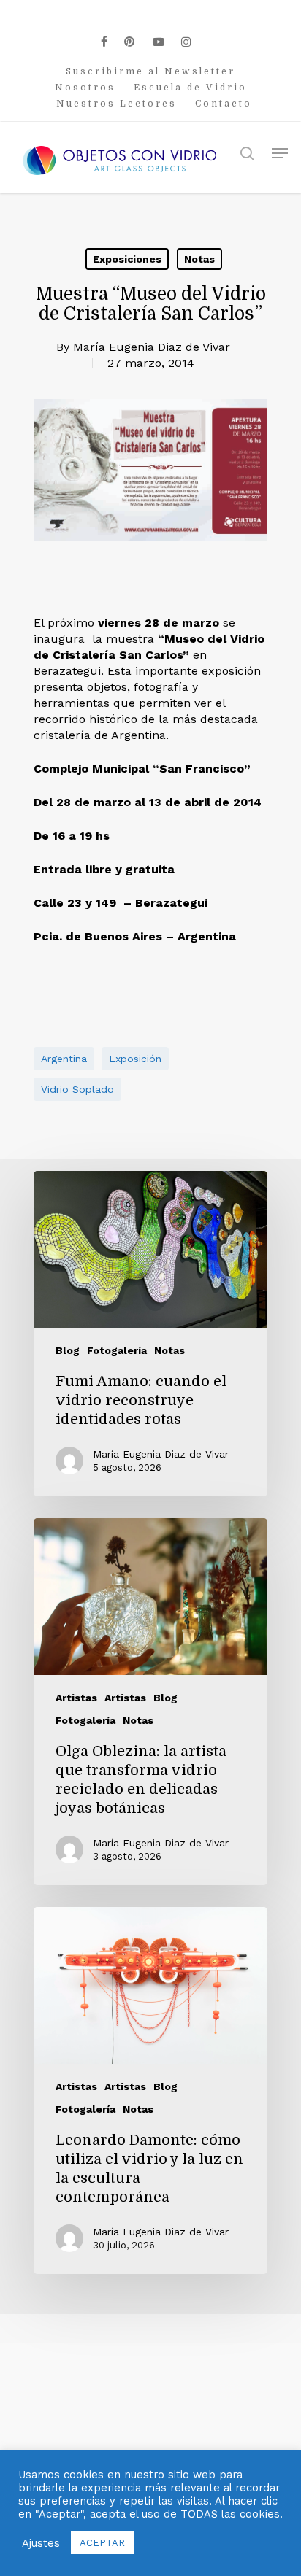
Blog (68, 1350)
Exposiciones (127, 259)
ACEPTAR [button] (102, 2543)
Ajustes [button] (41, 2543)
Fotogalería (117, 1350)
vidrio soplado (77, 1089)
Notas (199, 259)
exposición (135, 1059)
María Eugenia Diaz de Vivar (152, 347)
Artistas (76, 1698)
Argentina (64, 1059)
